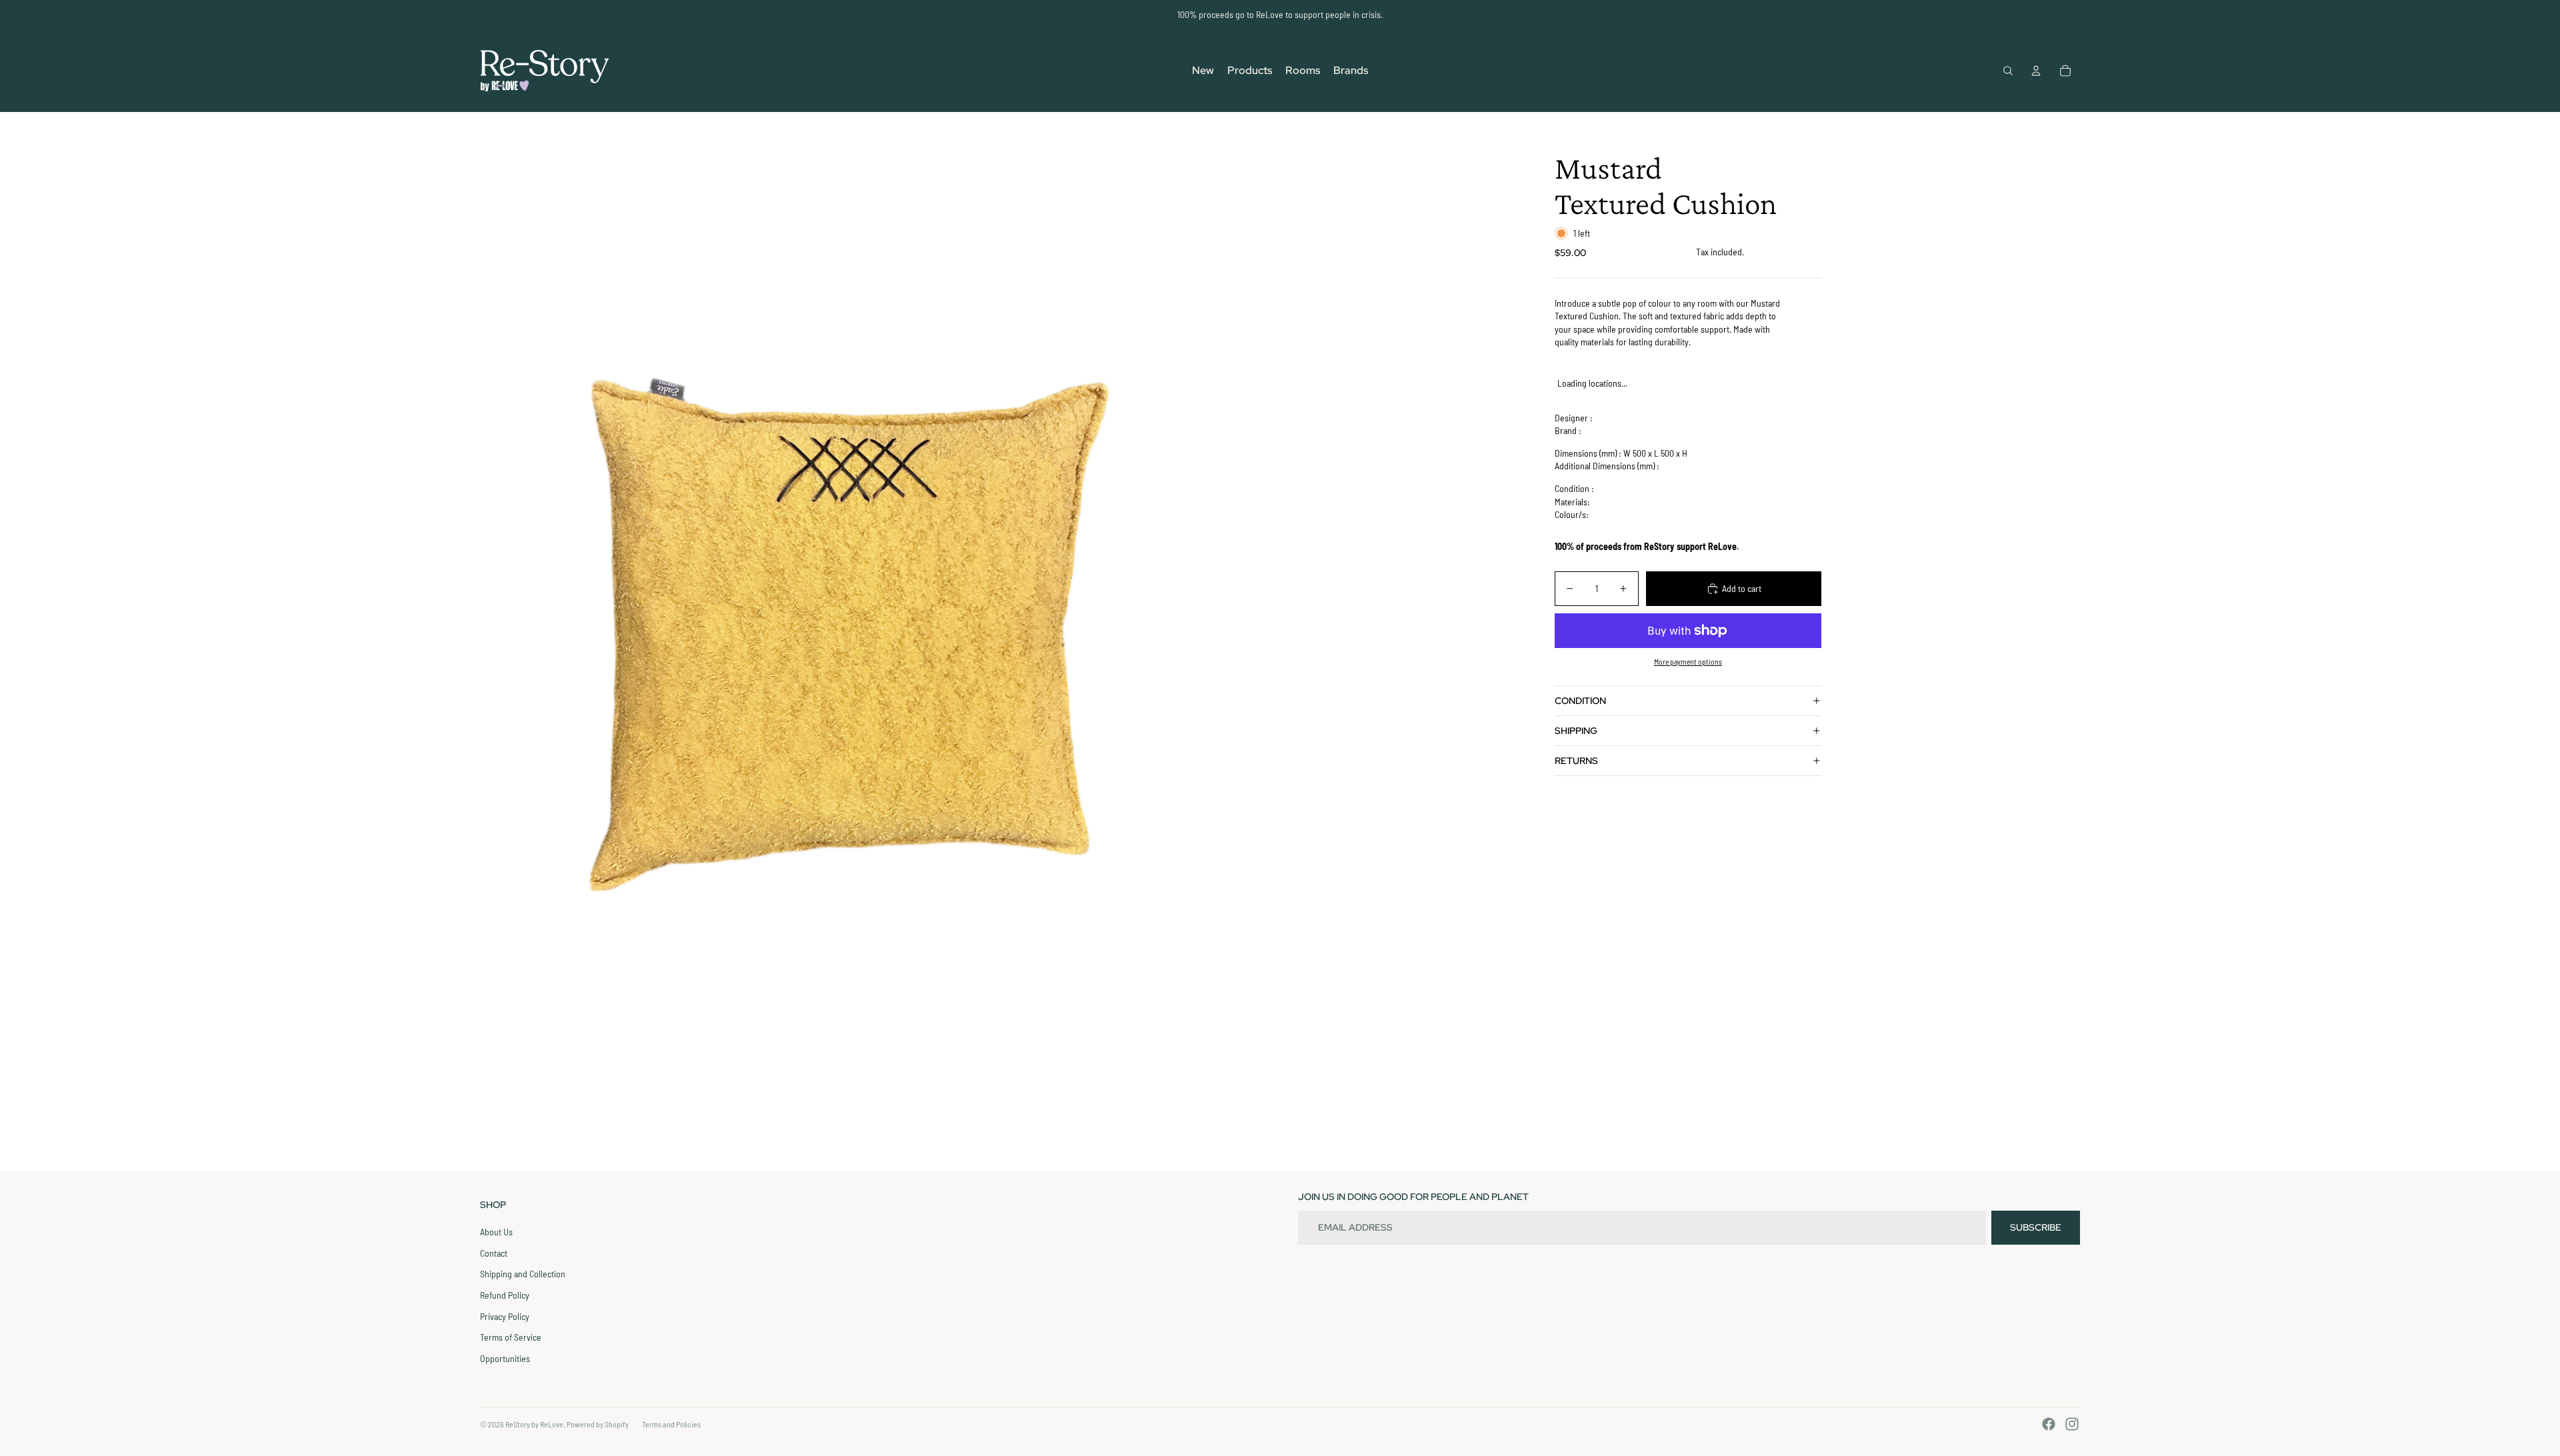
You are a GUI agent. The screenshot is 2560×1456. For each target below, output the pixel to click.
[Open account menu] (2036, 71)
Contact (494, 1253)
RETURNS (1576, 761)
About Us (496, 1232)
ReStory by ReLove (534, 1424)
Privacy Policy (505, 1316)
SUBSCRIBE (2036, 1227)
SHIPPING (1576, 731)
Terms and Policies (671, 1424)
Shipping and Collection (523, 1274)
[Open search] (2008, 71)
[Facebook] (2049, 1424)
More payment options (1688, 661)
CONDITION (1580, 701)
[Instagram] (2072, 1424)
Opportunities (505, 1358)
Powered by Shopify (598, 1424)
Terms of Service (511, 1337)
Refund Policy (505, 1295)
